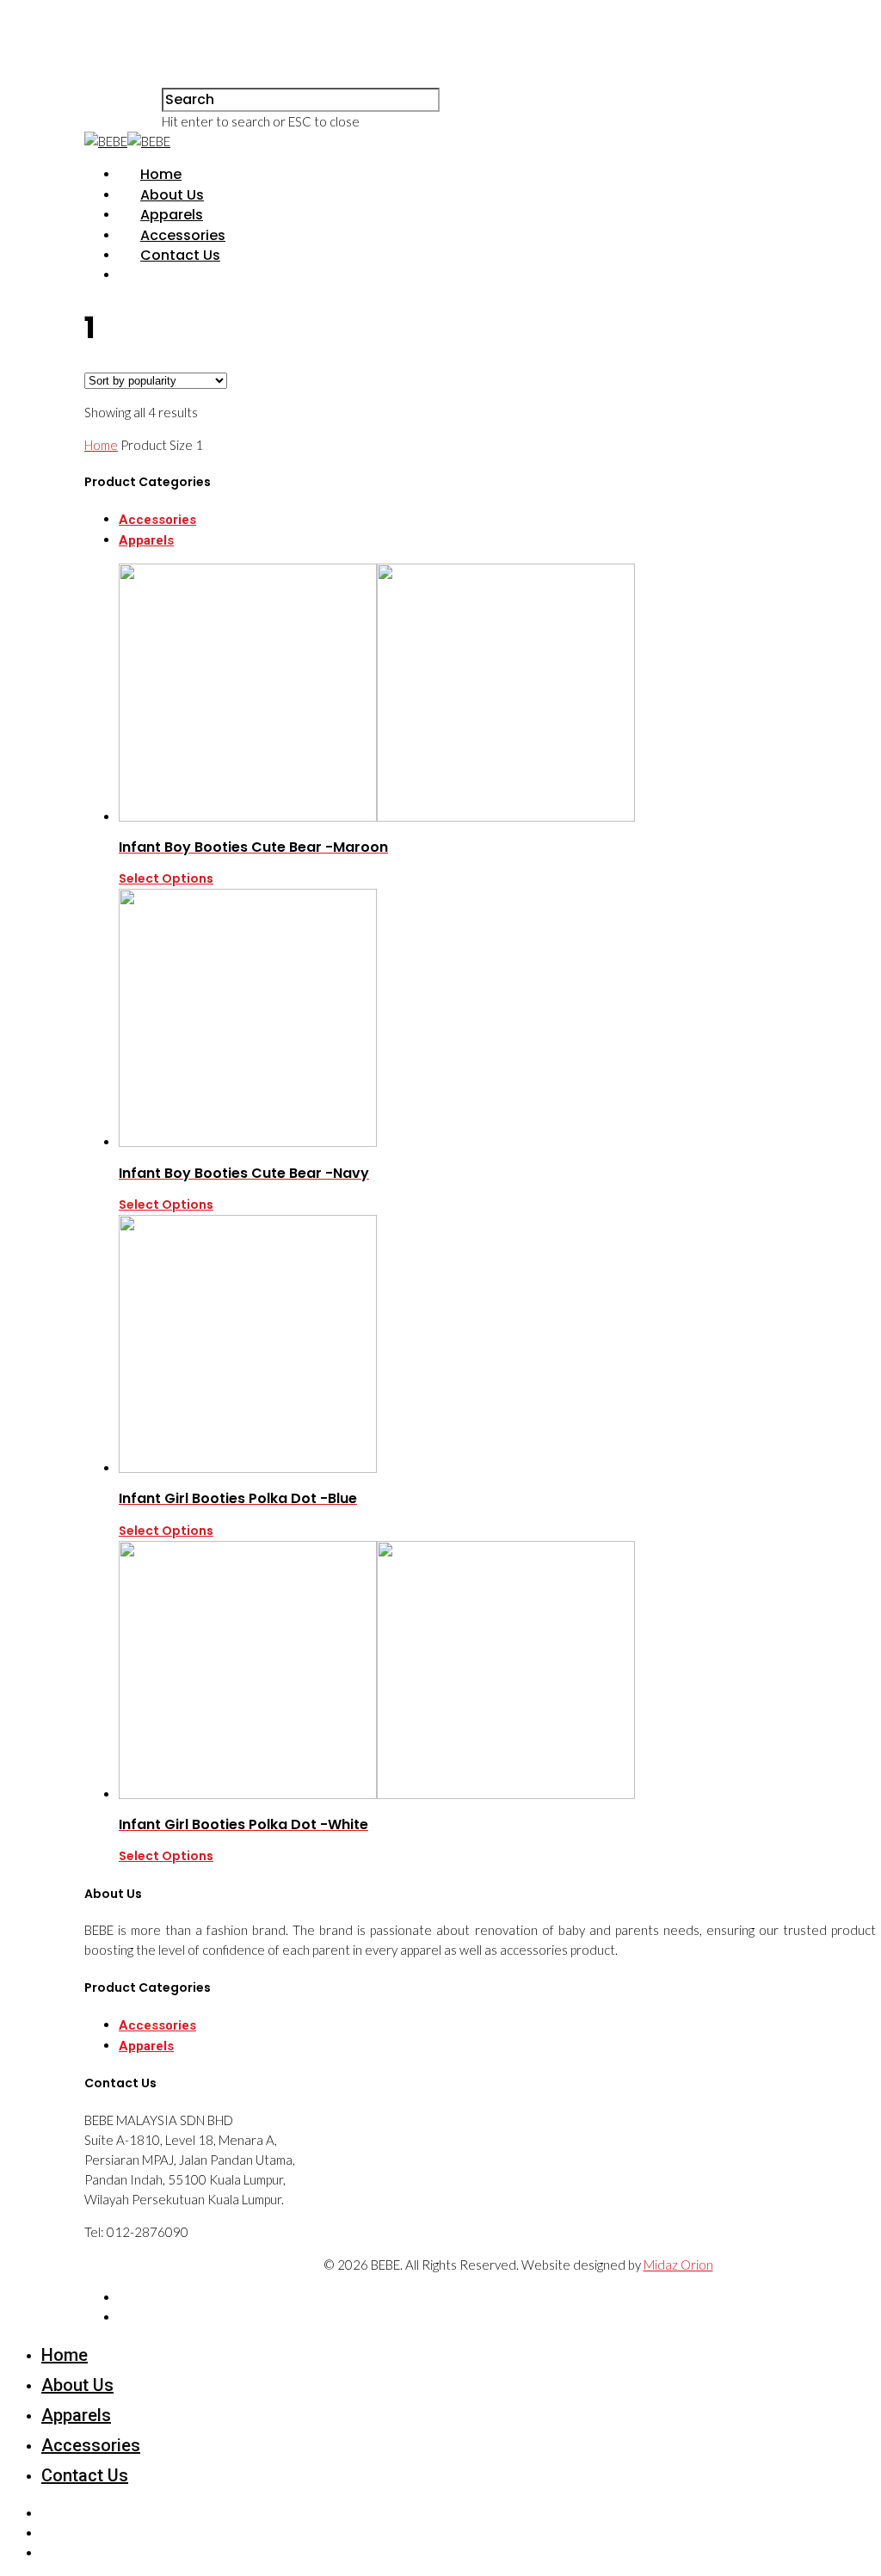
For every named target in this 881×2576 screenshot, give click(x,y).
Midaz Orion (678, 2265)
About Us (172, 195)
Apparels (172, 215)
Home (161, 174)
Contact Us (180, 255)
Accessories (183, 235)
